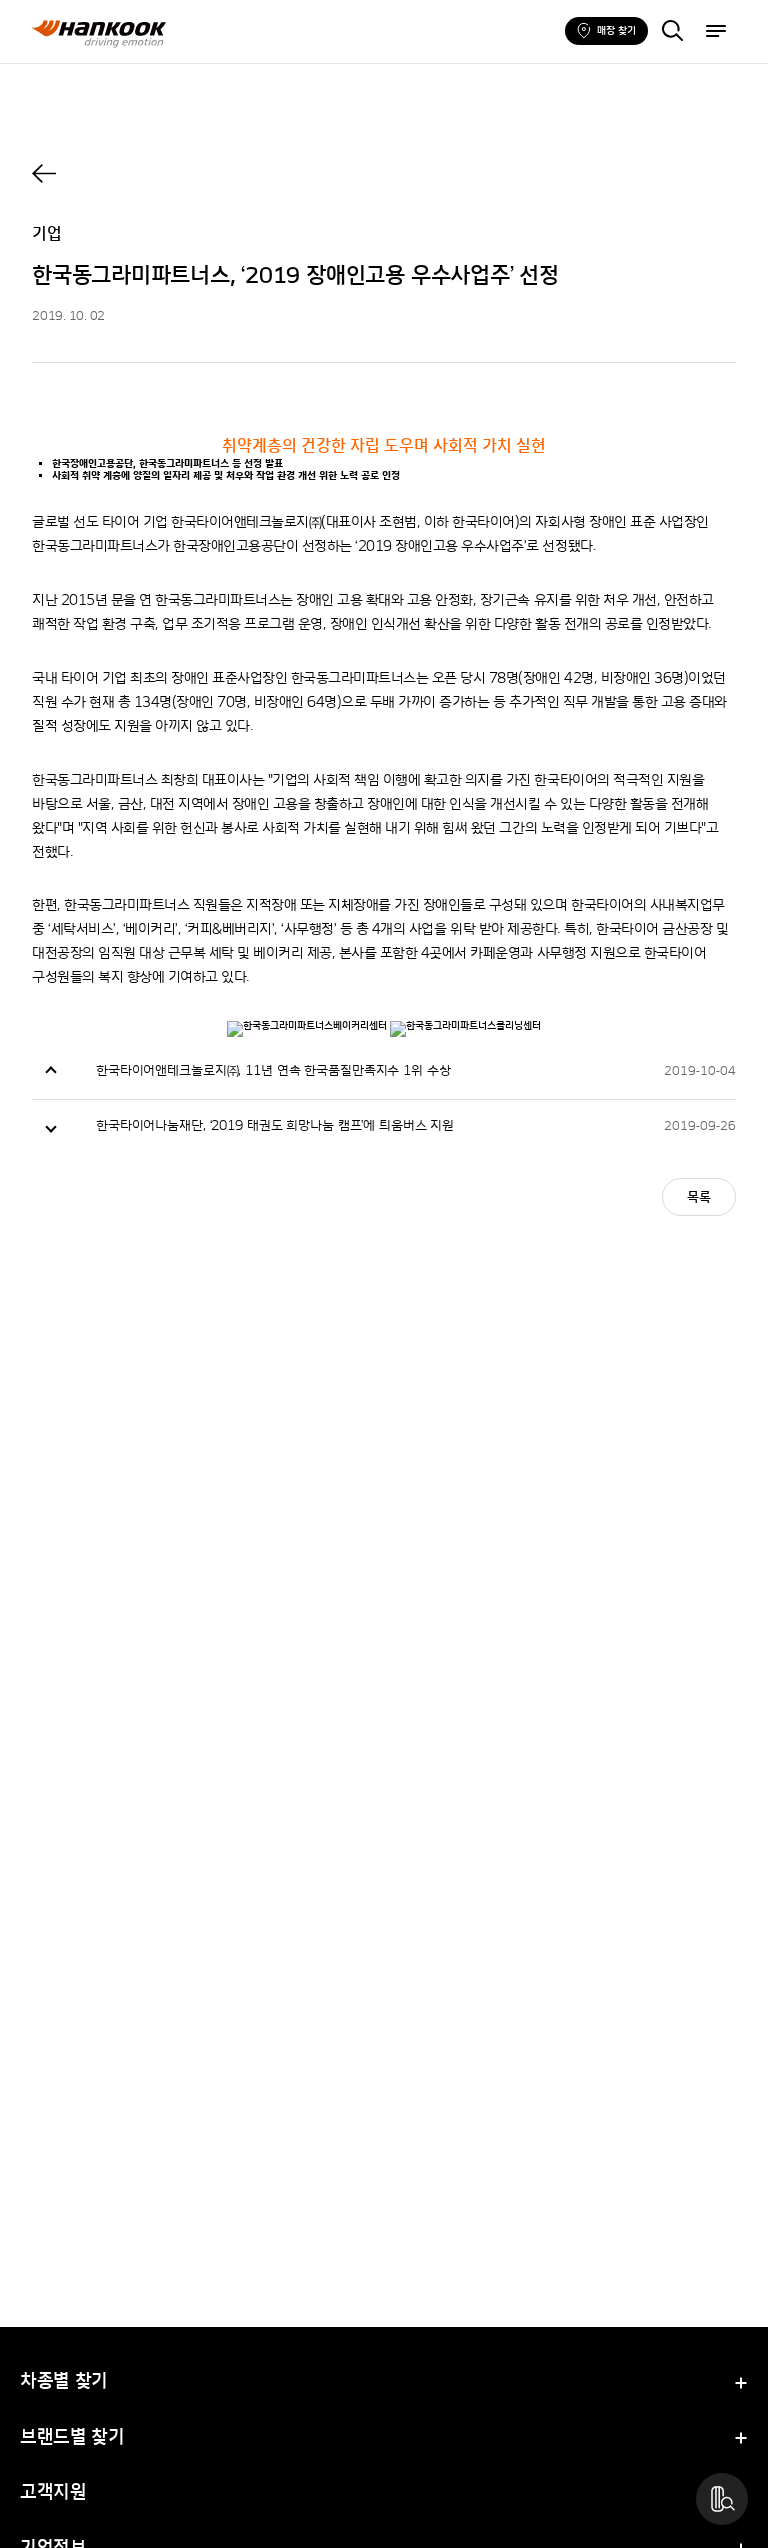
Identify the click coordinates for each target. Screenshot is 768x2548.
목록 (699, 1198)
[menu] (716, 33)
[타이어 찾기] (672, 33)
